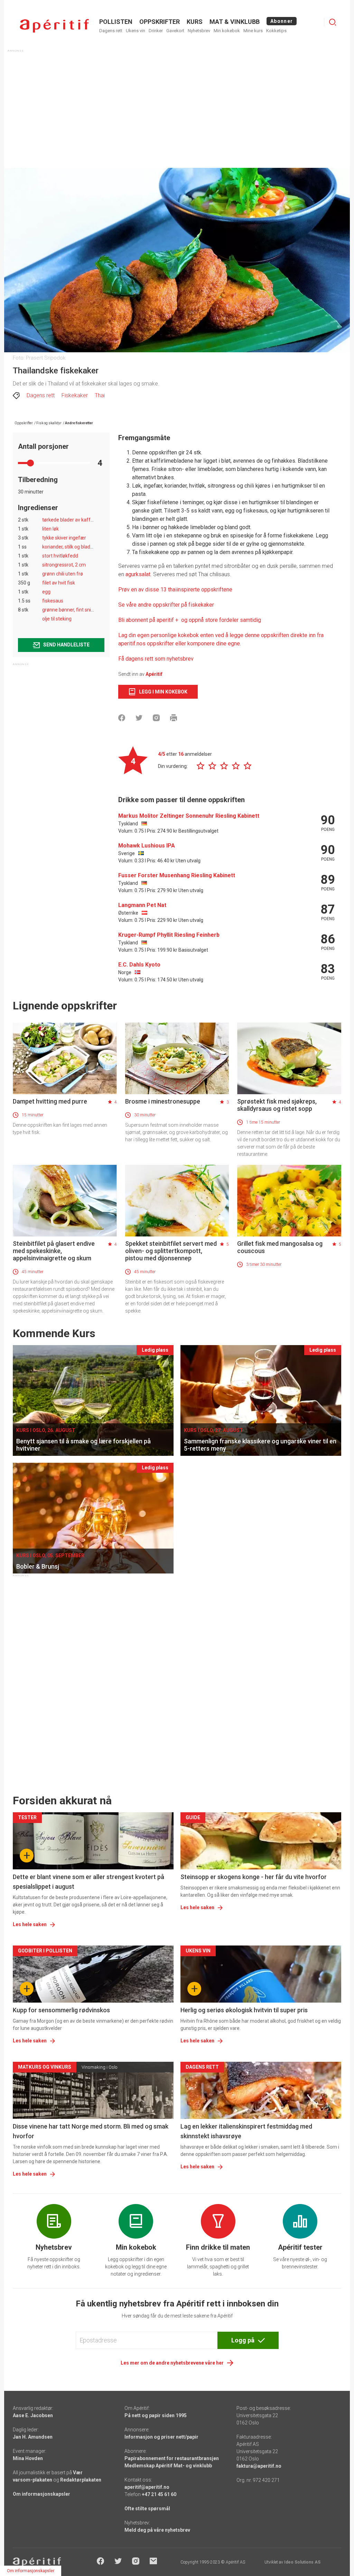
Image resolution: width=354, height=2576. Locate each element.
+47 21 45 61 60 (159, 2494)
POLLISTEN (116, 22)
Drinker (156, 31)
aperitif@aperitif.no (147, 2487)
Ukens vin (136, 31)
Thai (100, 395)
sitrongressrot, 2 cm (64, 565)
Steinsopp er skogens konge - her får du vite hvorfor (254, 1877)
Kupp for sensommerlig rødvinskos (61, 2010)
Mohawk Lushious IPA (147, 846)
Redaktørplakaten (81, 2480)
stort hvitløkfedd (60, 556)
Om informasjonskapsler (41, 2494)
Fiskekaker (75, 395)
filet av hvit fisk (59, 583)
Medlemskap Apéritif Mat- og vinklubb (168, 2466)
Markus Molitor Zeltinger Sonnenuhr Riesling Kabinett (189, 816)
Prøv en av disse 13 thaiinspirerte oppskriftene (175, 589)
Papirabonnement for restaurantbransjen (172, 2458)
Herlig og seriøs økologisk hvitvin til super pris (244, 2010)
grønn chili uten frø (63, 574)
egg (46, 592)
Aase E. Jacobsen (33, 2415)
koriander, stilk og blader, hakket (77, 547)
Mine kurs (253, 31)
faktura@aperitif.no (259, 2466)
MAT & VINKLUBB (235, 22)
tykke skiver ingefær (64, 538)
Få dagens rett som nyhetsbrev (156, 659)
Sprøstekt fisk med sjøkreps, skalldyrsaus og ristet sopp (277, 1105)
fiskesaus (53, 601)
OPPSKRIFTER (160, 22)
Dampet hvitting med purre (50, 1101)
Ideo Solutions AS (302, 2562)
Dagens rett (111, 31)
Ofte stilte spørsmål (147, 2509)
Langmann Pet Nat (142, 905)
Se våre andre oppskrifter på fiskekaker (167, 605)
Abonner (282, 21)
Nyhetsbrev (199, 31)
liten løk (50, 529)
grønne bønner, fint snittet (71, 610)
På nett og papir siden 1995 (156, 2415)
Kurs (195, 22)
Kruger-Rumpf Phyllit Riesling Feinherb (169, 935)
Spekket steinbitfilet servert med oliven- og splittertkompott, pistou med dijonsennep (171, 1251)
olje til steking (57, 619)
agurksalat (138, 574)
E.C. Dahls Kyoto (139, 965)
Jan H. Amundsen (33, 2437)
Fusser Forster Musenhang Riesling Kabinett (177, 875)
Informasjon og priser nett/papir (161, 2437)
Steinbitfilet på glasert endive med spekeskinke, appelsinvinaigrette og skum (54, 1251)
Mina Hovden (28, 2458)
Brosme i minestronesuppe (163, 1101)
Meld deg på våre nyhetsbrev (157, 2530)
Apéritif (154, 674)
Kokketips (276, 31)
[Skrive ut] (174, 718)
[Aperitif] (54, 26)
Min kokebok (227, 31)
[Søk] (333, 22)
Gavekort (175, 31)
